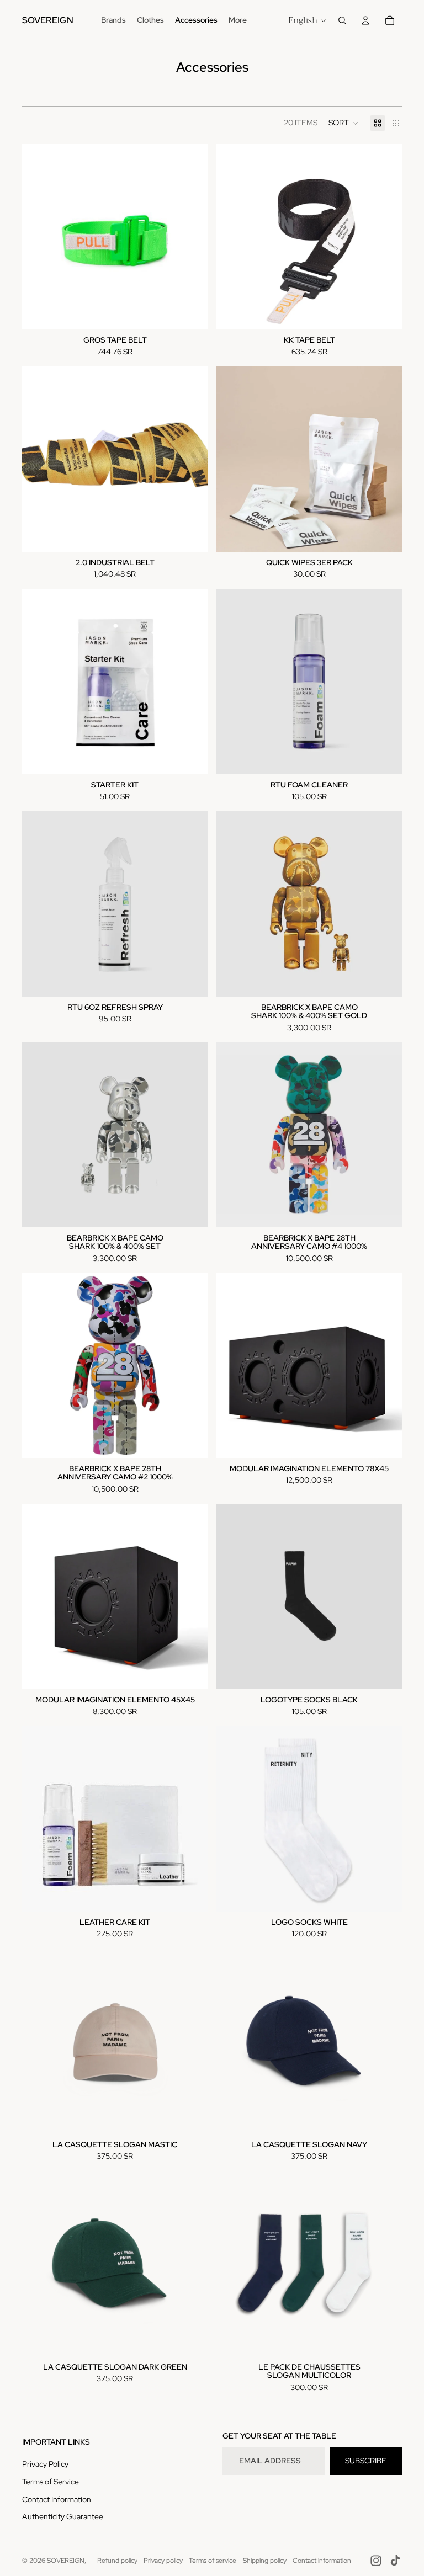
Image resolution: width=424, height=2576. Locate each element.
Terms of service (213, 2561)
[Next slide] (385, 682)
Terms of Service (51, 2482)
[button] (344, 123)
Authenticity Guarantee (63, 2516)
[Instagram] (376, 2561)
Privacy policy (163, 2561)
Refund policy (117, 2561)
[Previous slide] (233, 682)
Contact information (322, 2561)
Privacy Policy (45, 2464)
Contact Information (57, 2499)
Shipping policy (265, 2561)
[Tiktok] (395, 2561)
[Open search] (342, 20)
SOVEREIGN (66, 2561)
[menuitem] (238, 20)
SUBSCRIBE (366, 2461)
